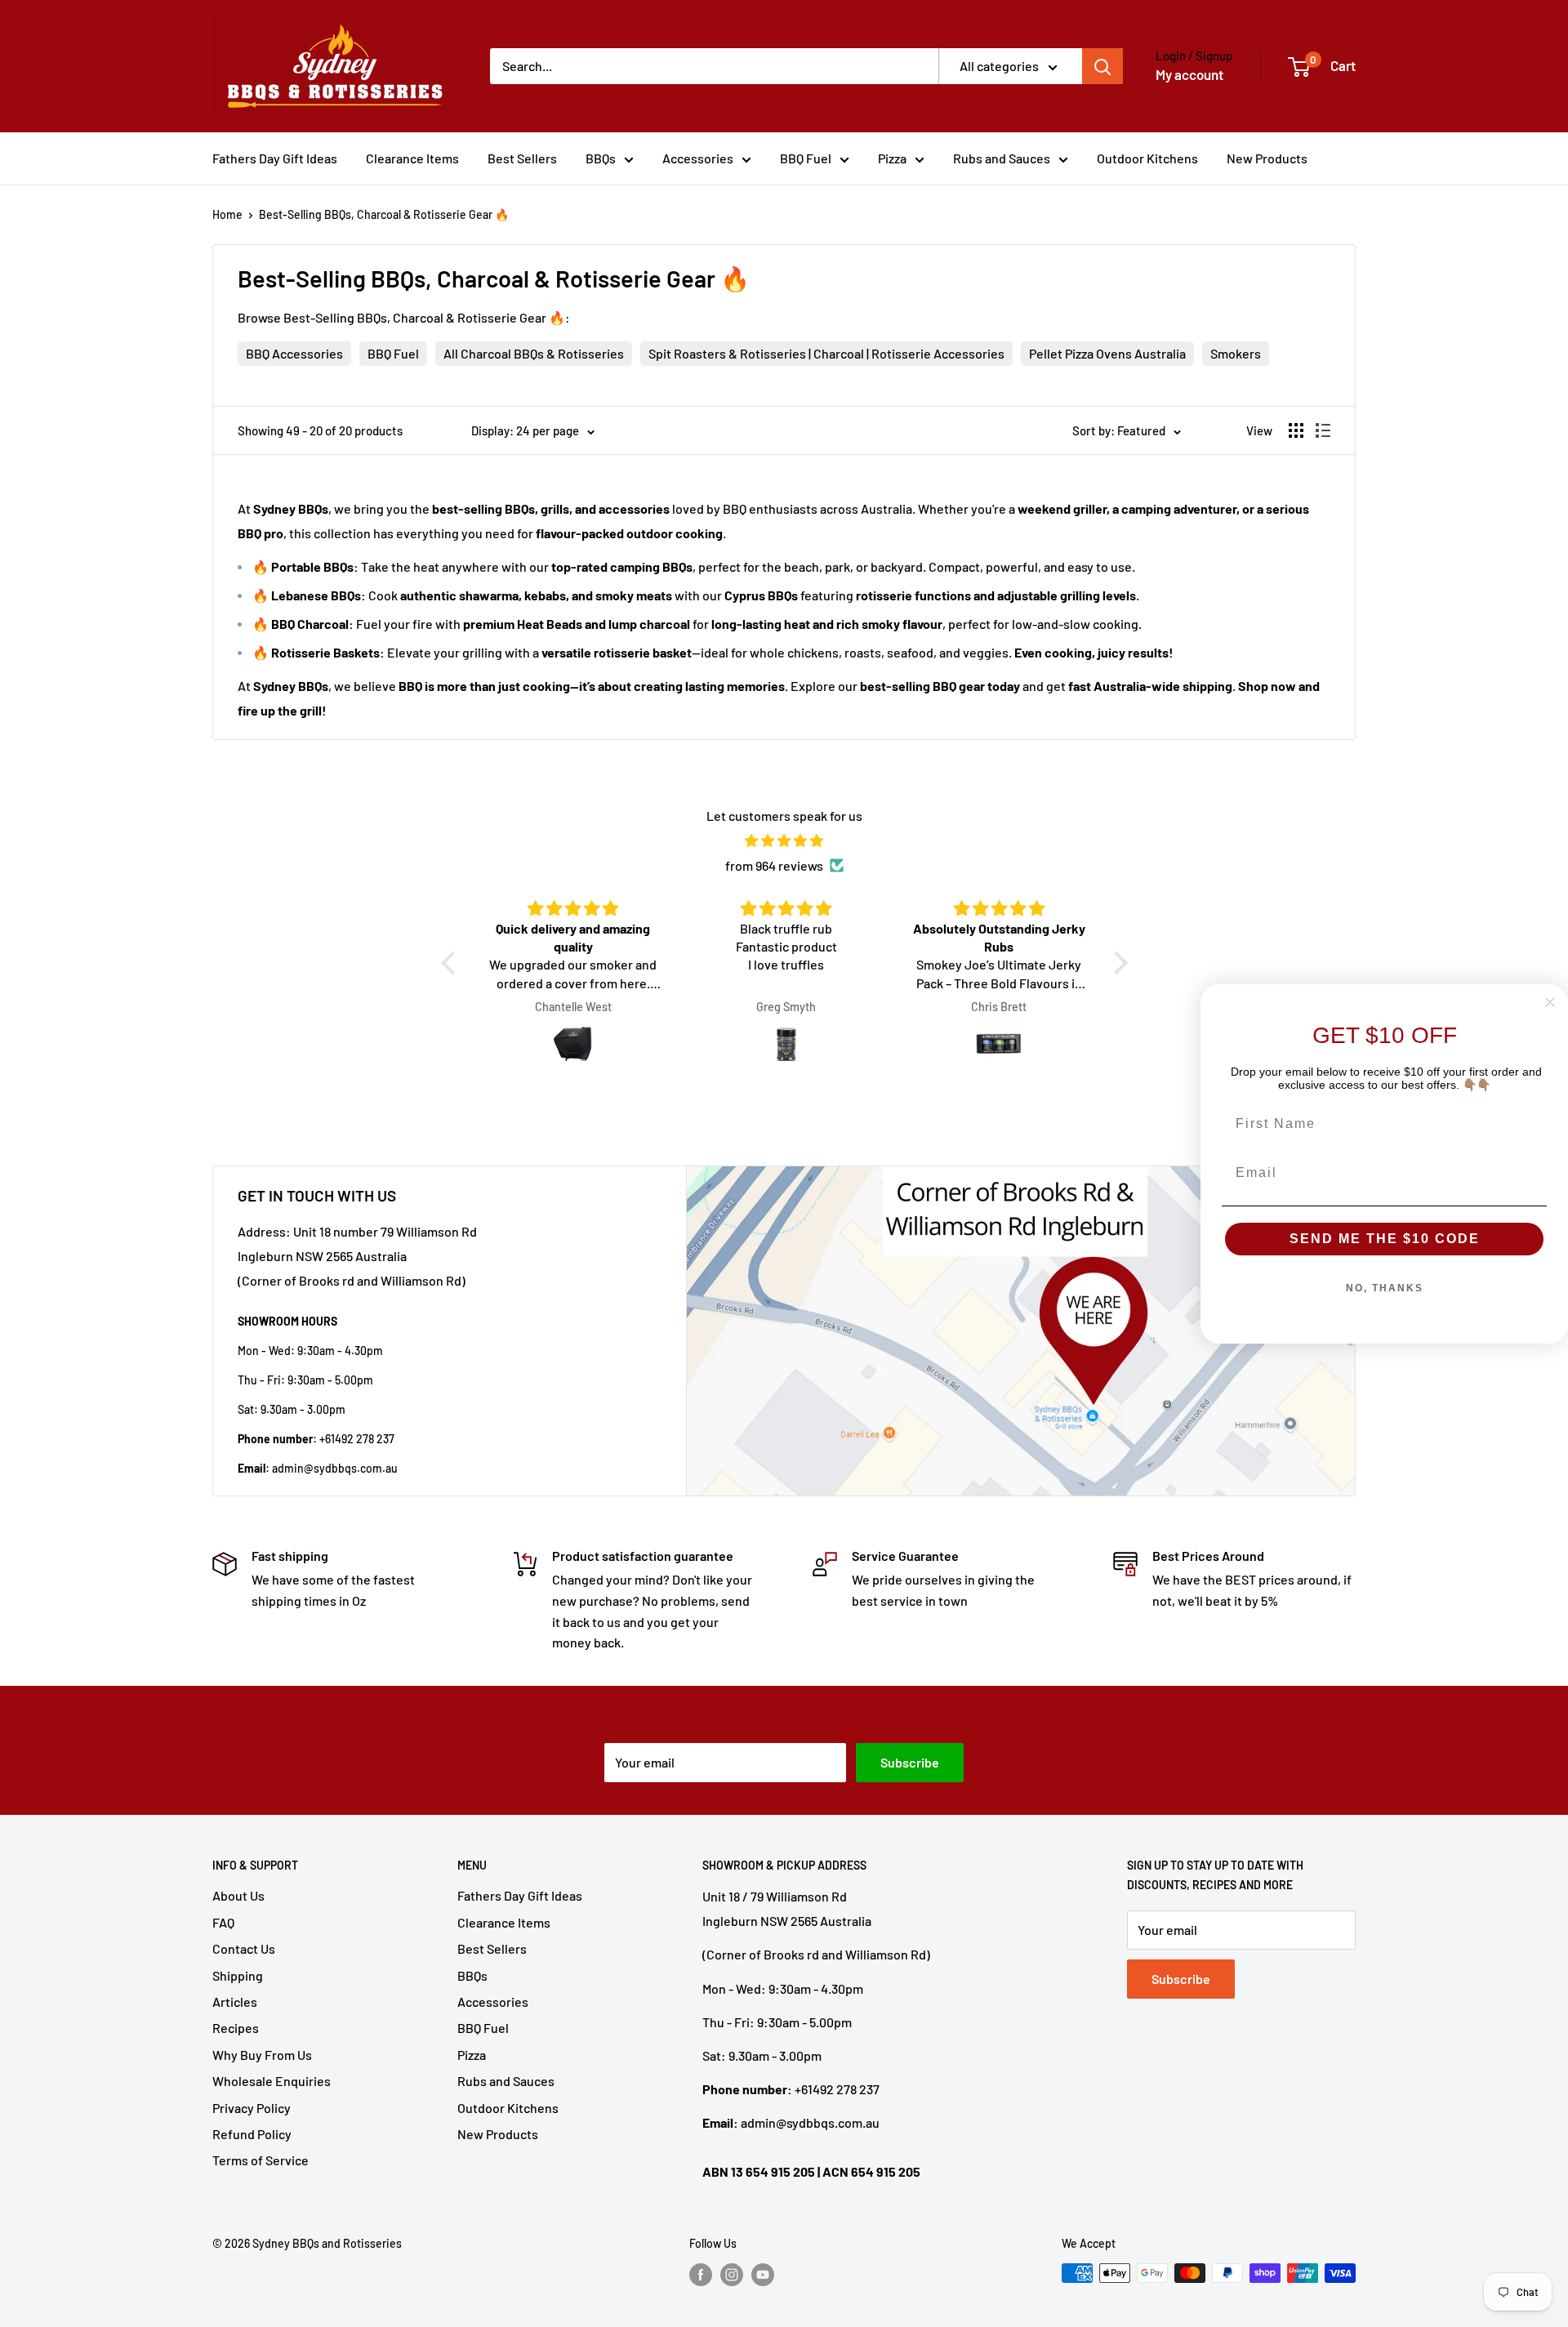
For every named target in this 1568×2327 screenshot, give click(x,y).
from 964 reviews (774, 865)
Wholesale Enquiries (272, 2081)
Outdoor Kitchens (1147, 158)
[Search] (1102, 66)
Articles (235, 2002)
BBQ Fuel (806, 158)
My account (1189, 74)
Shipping (238, 1975)
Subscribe (910, 1762)
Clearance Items (412, 158)
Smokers (1236, 353)
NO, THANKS (1385, 1288)
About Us (238, 1895)
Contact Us (244, 1948)
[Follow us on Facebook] (701, 2275)
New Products (1267, 158)
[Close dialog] (1550, 1002)
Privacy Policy (252, 2108)
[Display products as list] (1323, 430)
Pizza (892, 158)
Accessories (698, 158)
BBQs (601, 158)
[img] (784, 841)
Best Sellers (522, 158)
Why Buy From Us (262, 2055)
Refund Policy (252, 2134)
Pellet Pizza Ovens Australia (1107, 353)
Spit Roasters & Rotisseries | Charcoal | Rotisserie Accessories (826, 353)
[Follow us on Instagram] (732, 2275)
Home (227, 214)
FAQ (223, 1922)
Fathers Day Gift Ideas (275, 158)
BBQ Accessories (294, 353)
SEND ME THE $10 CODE (1385, 1239)
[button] (452, 963)
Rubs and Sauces (1002, 158)
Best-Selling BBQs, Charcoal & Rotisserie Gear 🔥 (384, 214)
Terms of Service (261, 2160)
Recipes (236, 2028)
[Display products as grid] (1296, 430)
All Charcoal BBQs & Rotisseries (534, 353)
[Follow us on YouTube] (763, 2275)
